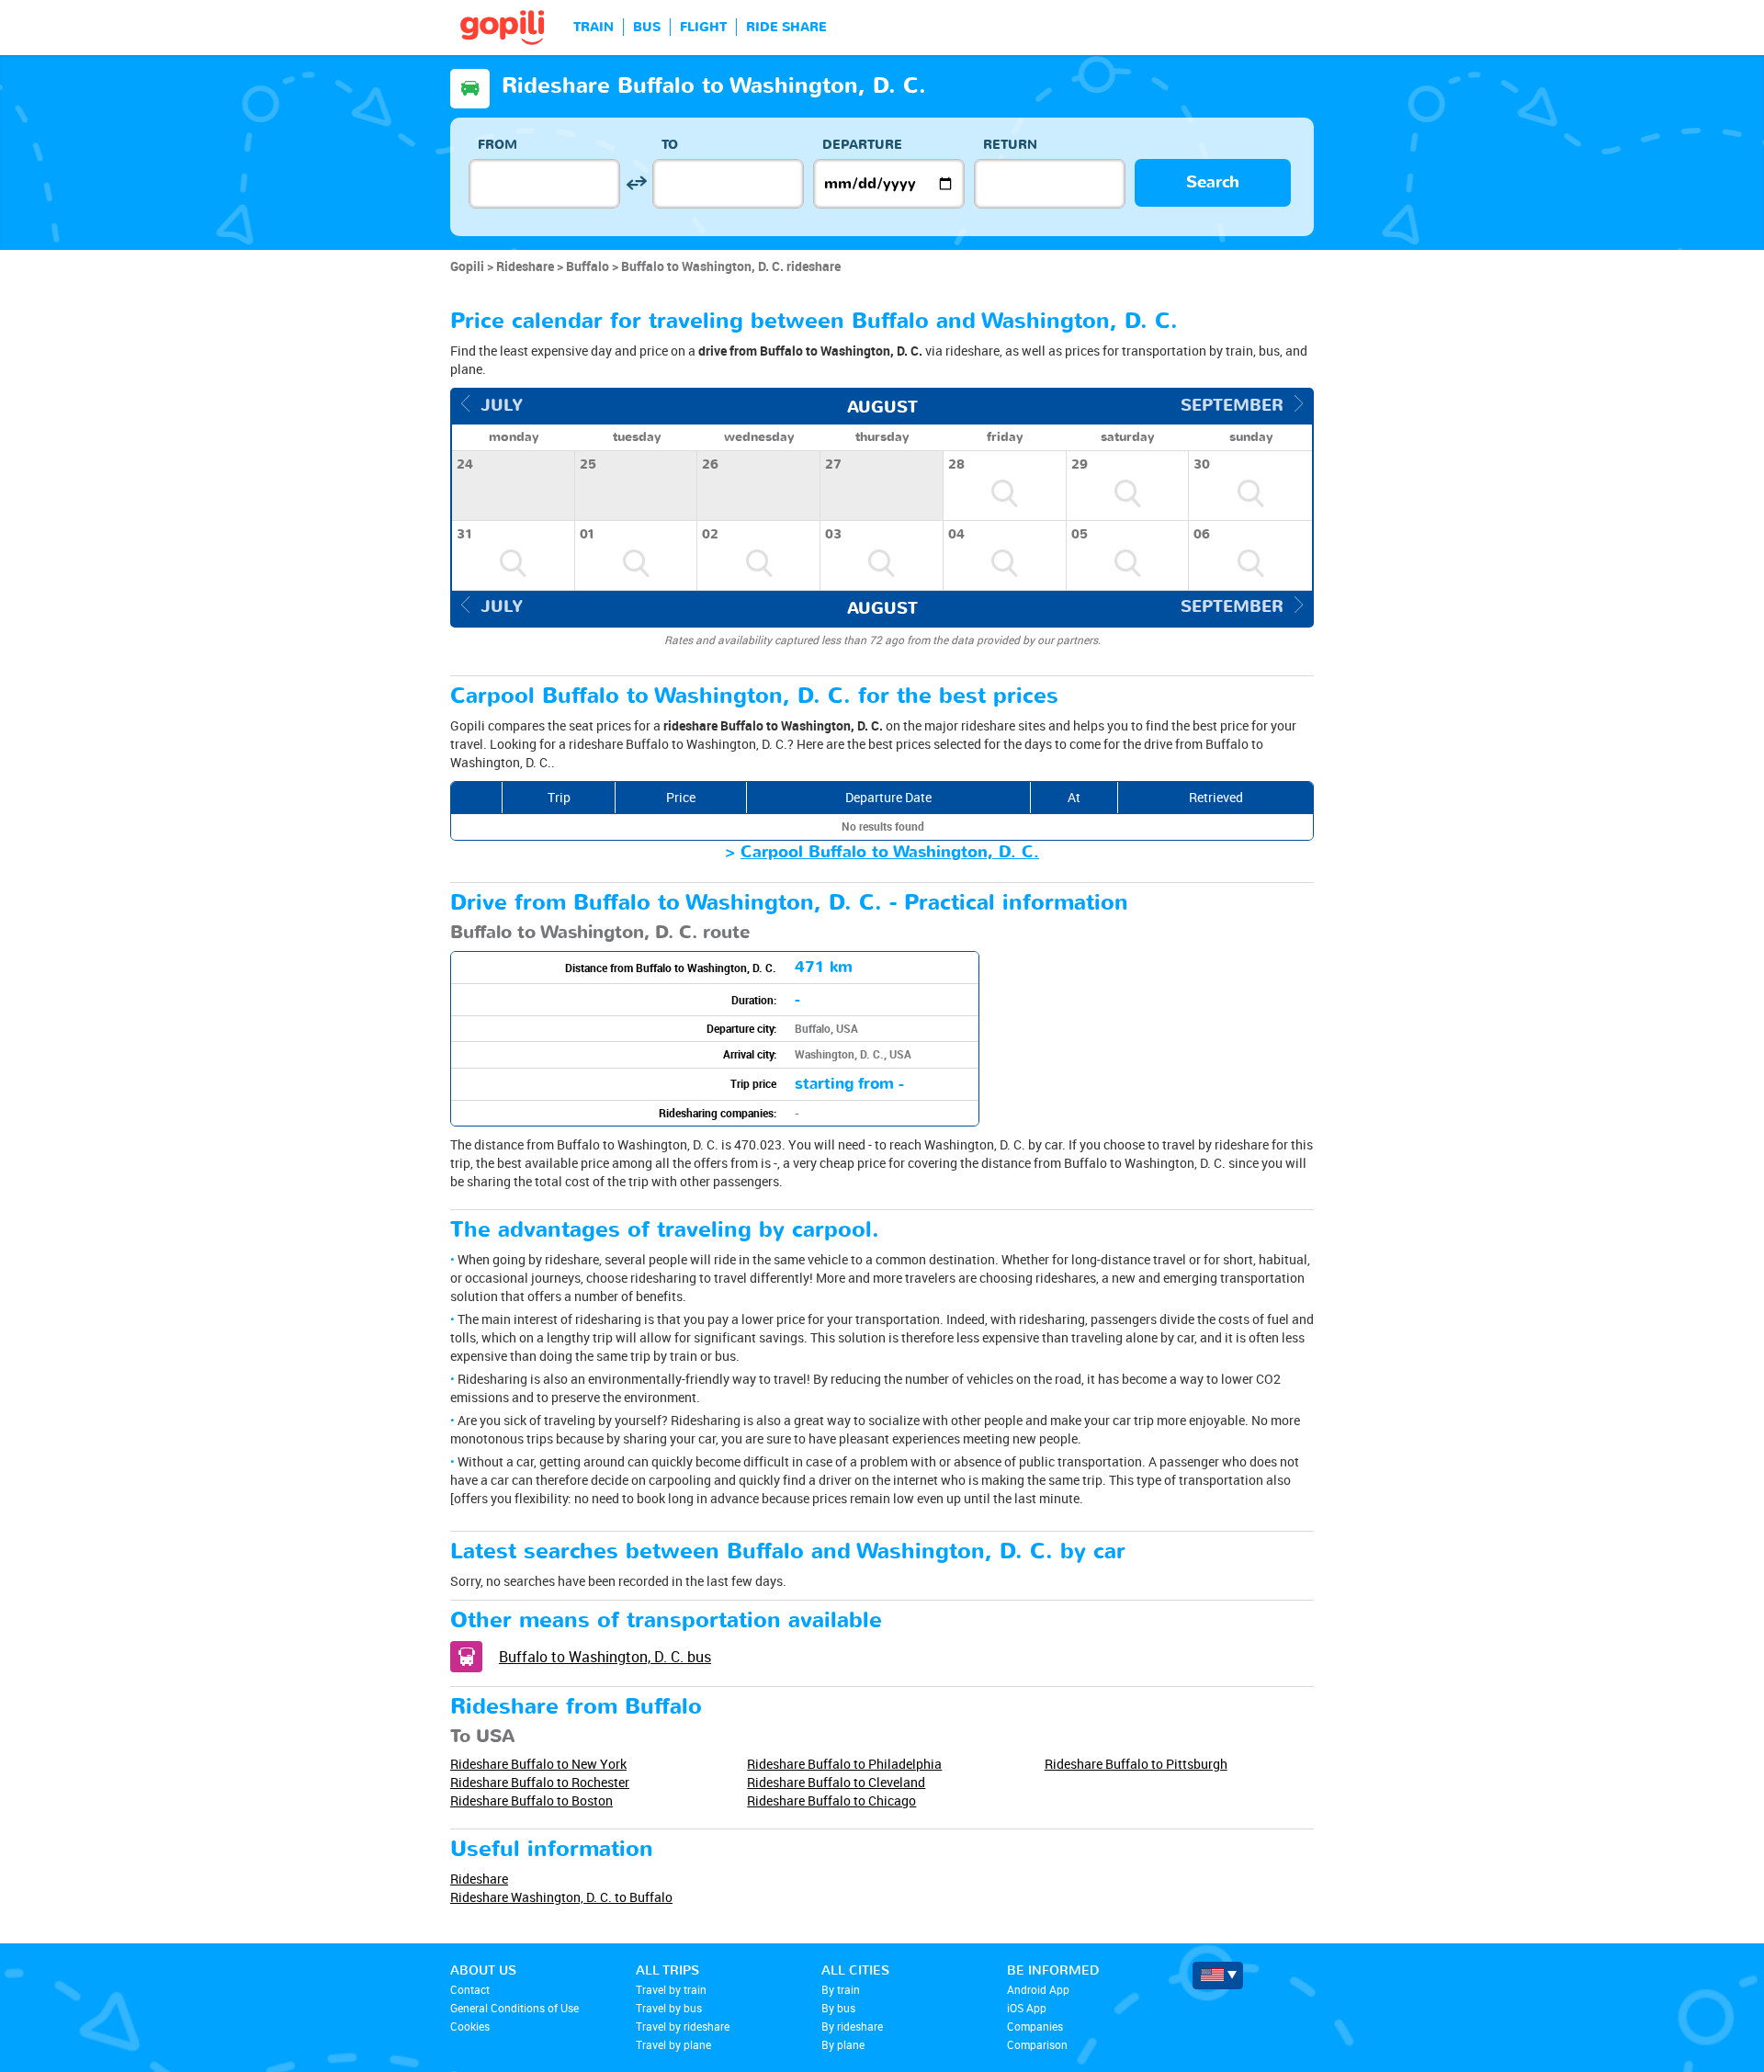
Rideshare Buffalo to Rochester (540, 1782)
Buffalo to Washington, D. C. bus (605, 1657)
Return (1010, 145)
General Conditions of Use (514, 2008)
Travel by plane (673, 2044)
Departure (862, 145)
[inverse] (636, 183)
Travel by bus (669, 2008)
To (670, 145)
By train (841, 1989)
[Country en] (1218, 1976)
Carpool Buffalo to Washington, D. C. (890, 852)
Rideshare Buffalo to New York (538, 1764)
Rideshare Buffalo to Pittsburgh (1136, 1764)
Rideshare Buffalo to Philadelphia (844, 1764)
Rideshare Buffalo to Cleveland (836, 1782)
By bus (838, 2008)
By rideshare (852, 2026)
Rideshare (479, 1879)
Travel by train (671, 1989)
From (498, 145)
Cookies (470, 2026)
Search (1213, 182)
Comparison (1037, 2044)
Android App (1038, 1989)
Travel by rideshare (683, 2026)
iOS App (1027, 2008)
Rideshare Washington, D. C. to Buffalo (561, 1897)
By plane (843, 2044)
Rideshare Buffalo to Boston (531, 1800)
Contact (470, 1989)
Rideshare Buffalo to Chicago (831, 1800)
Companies (1035, 2026)
